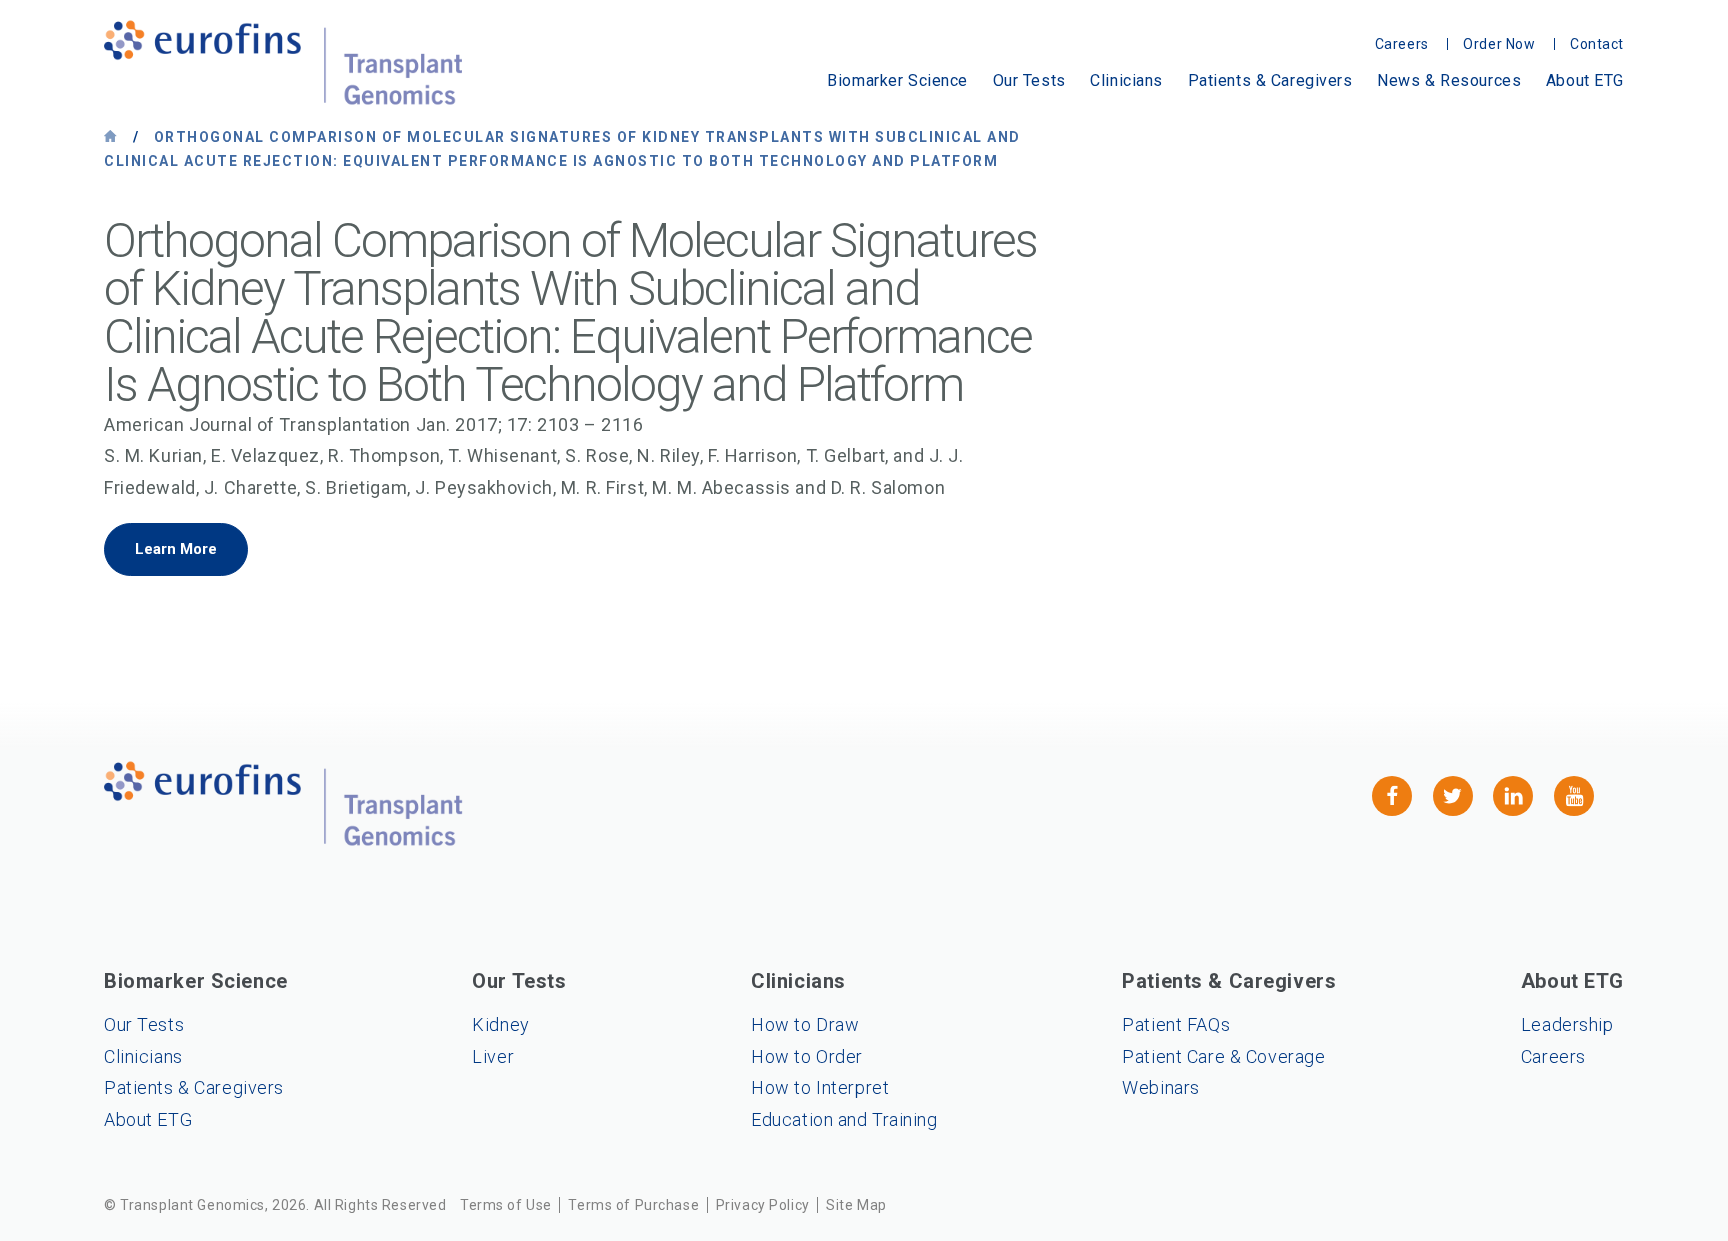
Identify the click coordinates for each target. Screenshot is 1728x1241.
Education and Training (844, 1119)
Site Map (856, 1205)
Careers (1553, 1056)
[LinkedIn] (1513, 796)
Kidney (500, 1024)
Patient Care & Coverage (1223, 1056)
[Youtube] (1574, 796)
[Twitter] (1453, 796)
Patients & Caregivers (1270, 80)
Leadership (1567, 1024)
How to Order (807, 1056)
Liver (493, 1056)
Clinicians (1126, 80)
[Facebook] (1392, 796)
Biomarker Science (897, 80)
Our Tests (1029, 80)
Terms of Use (506, 1205)
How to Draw (805, 1024)
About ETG (1585, 80)
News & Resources (1449, 80)
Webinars (1161, 1087)
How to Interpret (820, 1087)
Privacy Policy (763, 1205)
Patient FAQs (1176, 1024)
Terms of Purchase (633, 1205)
